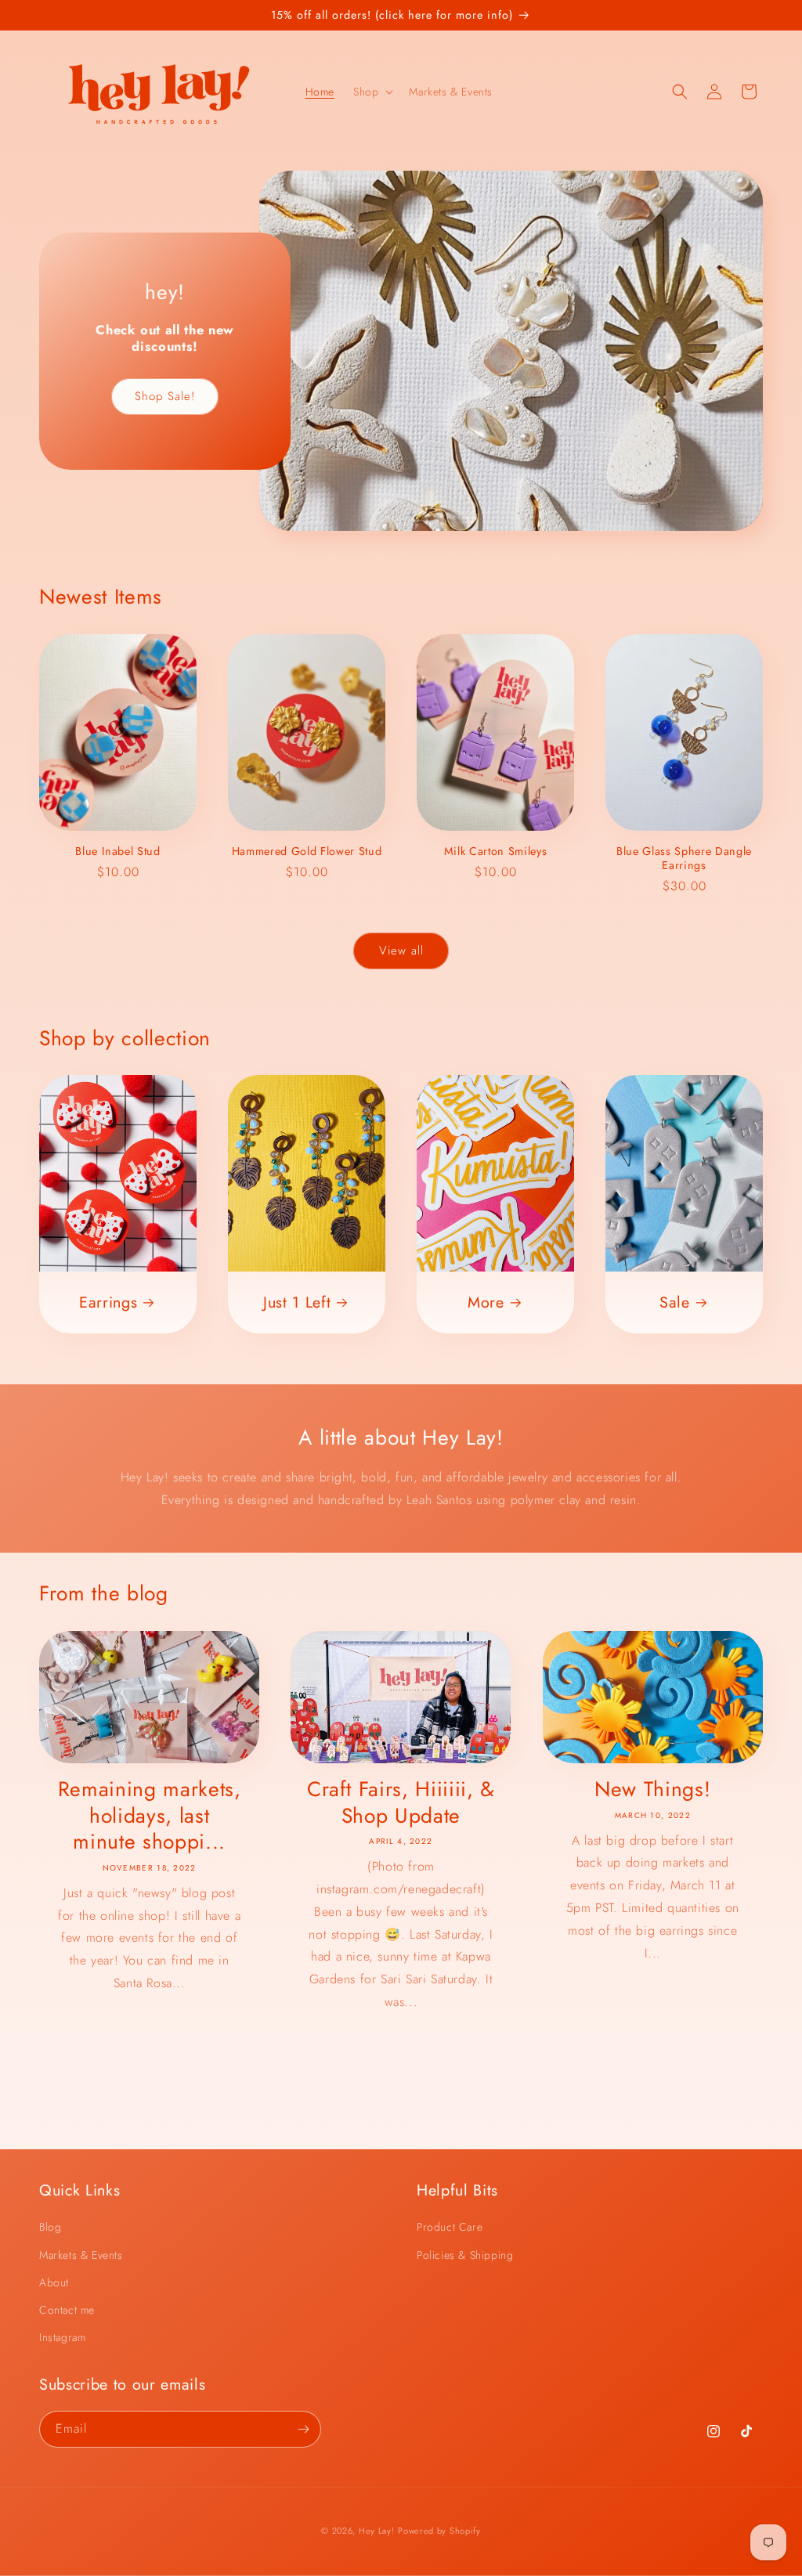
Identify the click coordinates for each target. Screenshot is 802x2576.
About (54, 2282)
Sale (675, 1303)
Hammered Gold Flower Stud (307, 851)
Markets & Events (81, 2255)
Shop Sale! (165, 396)
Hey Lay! (377, 2531)
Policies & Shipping (465, 2255)
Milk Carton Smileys (496, 851)
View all (401, 951)
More (486, 1303)
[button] (372, 92)
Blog (50, 2227)
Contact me (67, 2310)
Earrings (108, 1303)
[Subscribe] (303, 2429)
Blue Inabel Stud (118, 851)
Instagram (62, 2337)
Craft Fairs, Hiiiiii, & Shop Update (401, 1803)
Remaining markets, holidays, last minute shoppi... (150, 1816)
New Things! (652, 1790)
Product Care (450, 2227)
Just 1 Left (297, 1303)
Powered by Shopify (439, 2531)
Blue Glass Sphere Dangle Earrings (684, 858)
